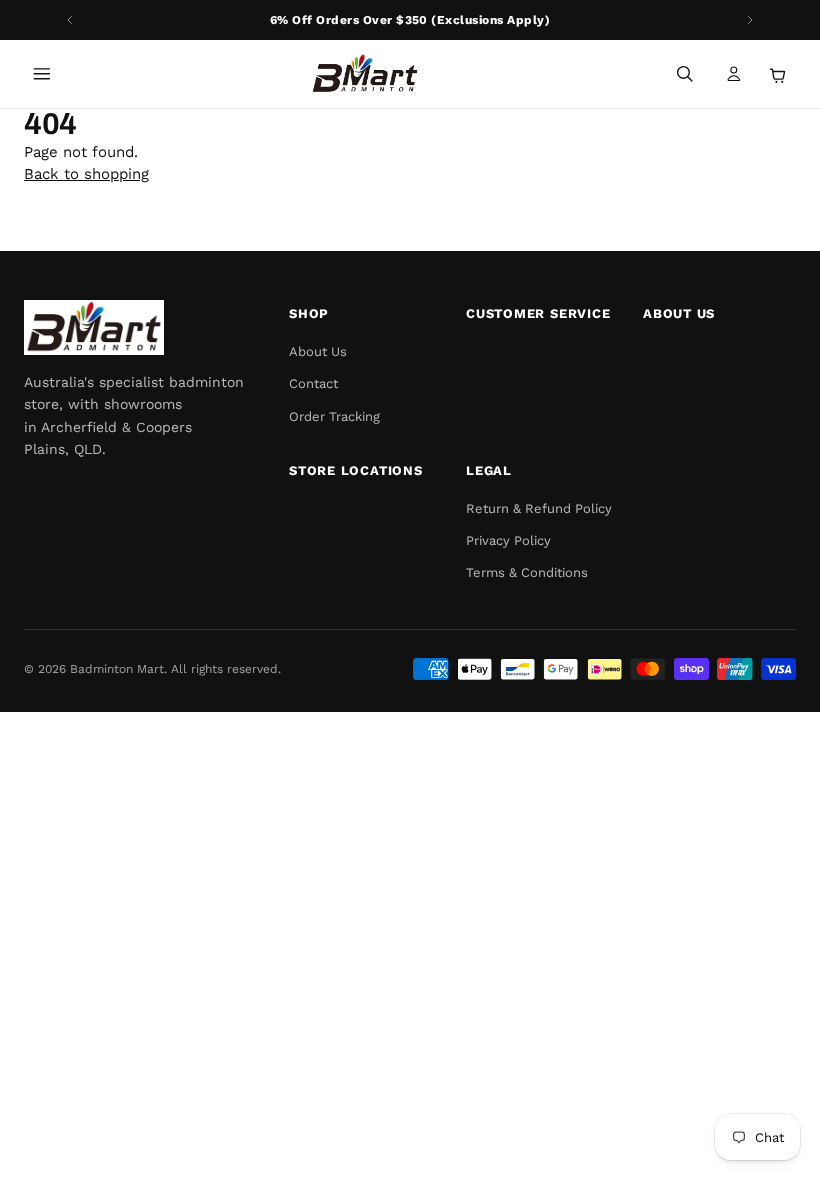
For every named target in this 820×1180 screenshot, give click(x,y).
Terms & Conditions (527, 572)
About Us (318, 351)
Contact (313, 383)
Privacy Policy (508, 540)
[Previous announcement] (70, 20)
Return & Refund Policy (539, 508)
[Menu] (42, 74)
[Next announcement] (750, 20)
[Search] (685, 74)
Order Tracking (334, 416)
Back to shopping (86, 174)
